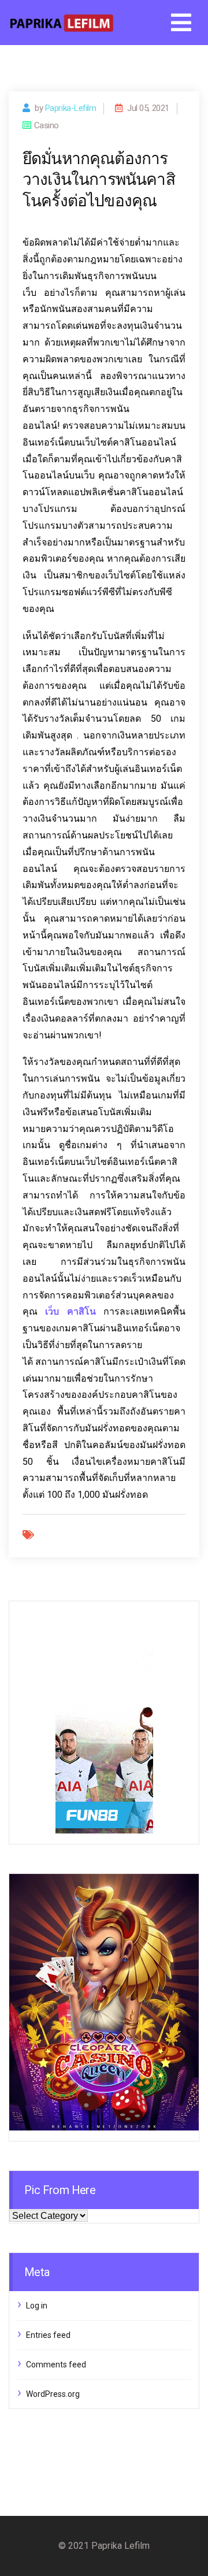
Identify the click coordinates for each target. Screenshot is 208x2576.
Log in (37, 2306)
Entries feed (48, 2335)
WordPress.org (53, 2394)
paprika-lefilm (71, 108)
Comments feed (56, 2365)
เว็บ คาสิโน (70, 1311)
